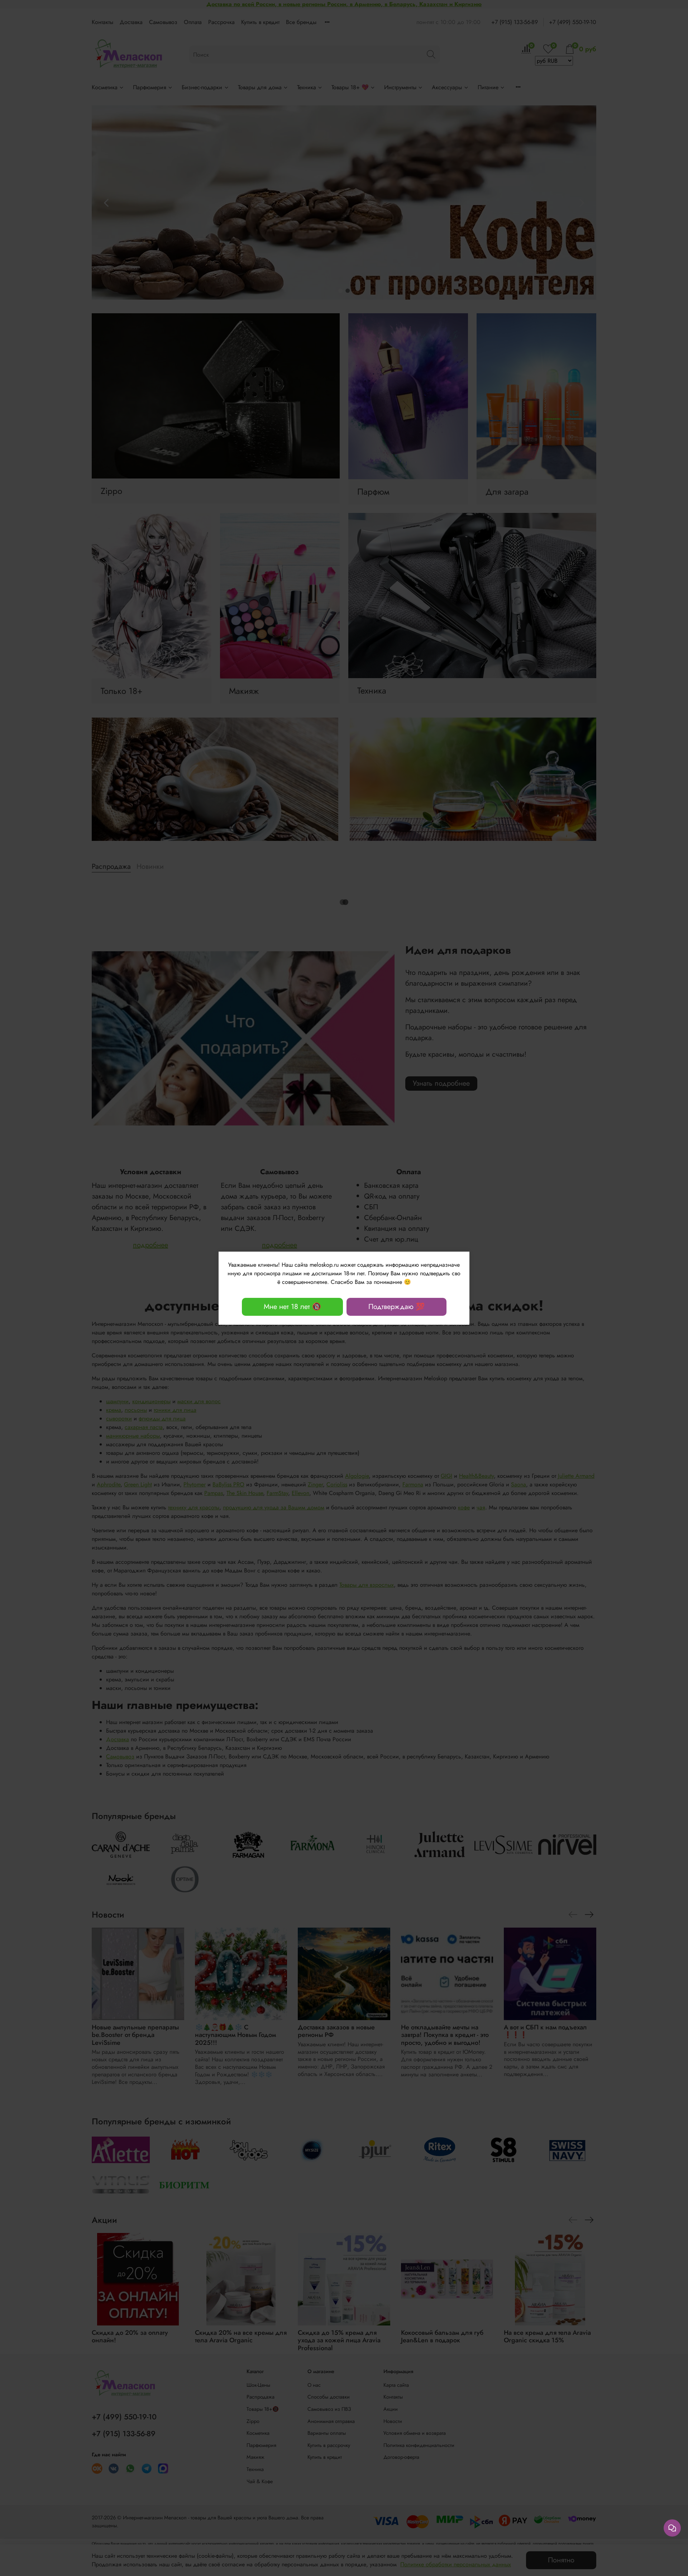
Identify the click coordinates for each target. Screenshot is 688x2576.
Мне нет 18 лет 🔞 (292, 1307)
